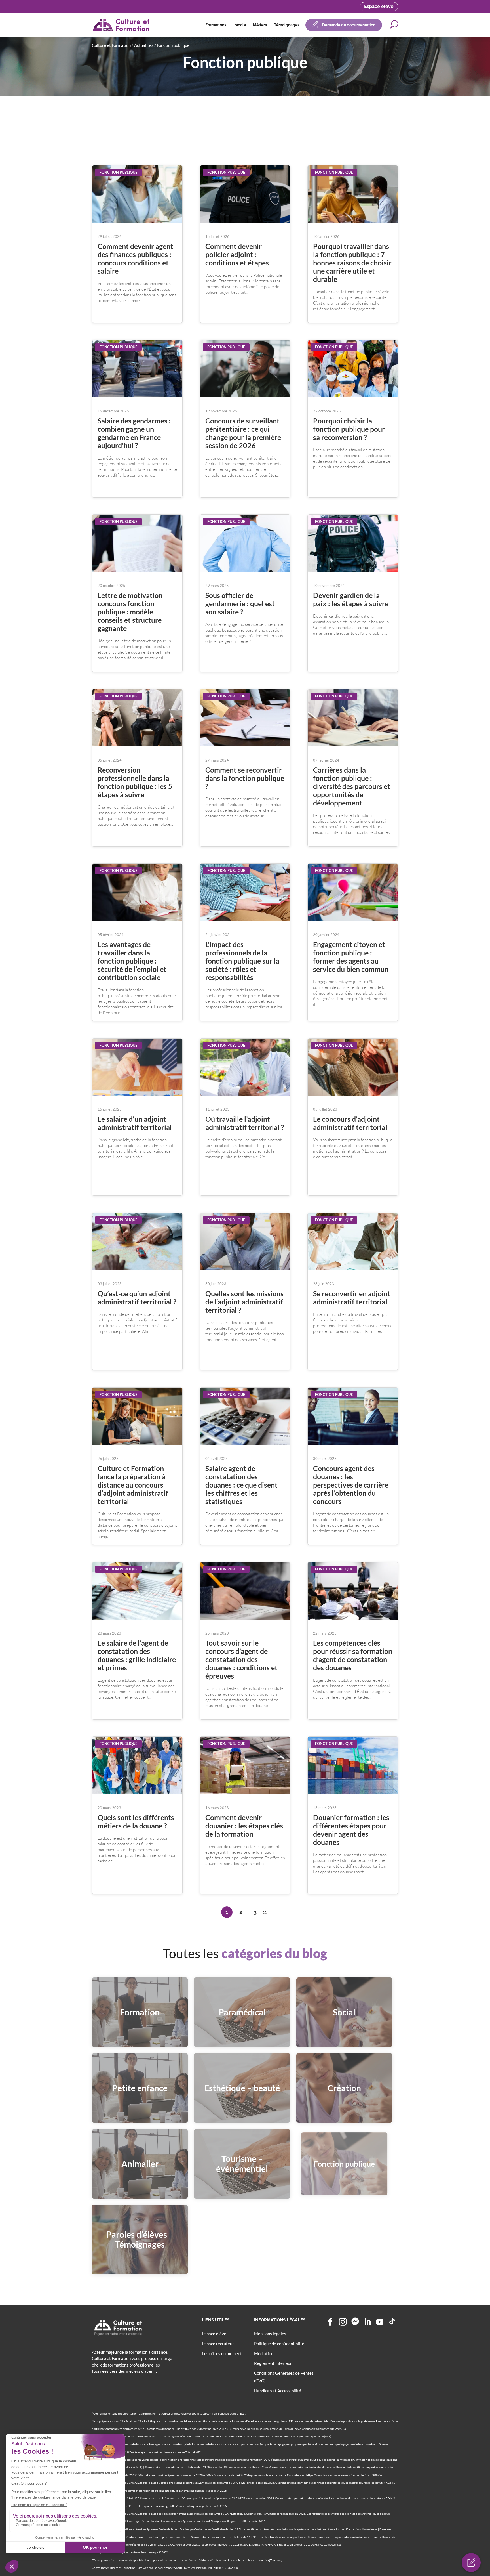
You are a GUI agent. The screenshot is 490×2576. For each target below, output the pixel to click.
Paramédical (242, 2012)
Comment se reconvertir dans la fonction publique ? (245, 778)
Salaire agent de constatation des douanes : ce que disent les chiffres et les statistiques (241, 1485)
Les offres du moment (222, 2353)
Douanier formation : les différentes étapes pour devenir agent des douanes (351, 1830)
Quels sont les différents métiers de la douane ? (136, 1821)
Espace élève (379, 6)
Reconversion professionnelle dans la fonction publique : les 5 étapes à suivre (135, 782)
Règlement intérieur (273, 2363)
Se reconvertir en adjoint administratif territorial (352, 1298)
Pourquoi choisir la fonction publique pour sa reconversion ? (349, 429)
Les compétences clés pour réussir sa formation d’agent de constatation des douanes (353, 1655)
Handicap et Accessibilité (278, 2391)
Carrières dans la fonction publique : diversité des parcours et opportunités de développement (352, 786)
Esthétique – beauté (242, 2088)
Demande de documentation (349, 25)
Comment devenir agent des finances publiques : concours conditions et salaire (135, 258)
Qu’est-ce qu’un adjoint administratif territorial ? (137, 1298)
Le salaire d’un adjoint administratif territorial (135, 1123)
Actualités (144, 45)
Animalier (140, 2164)
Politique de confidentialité (279, 2344)
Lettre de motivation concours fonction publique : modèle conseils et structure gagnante (130, 612)
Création (344, 2088)
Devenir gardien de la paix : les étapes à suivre (351, 599)
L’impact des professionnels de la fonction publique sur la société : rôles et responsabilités (242, 961)
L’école (240, 25)
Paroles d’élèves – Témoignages (140, 2239)
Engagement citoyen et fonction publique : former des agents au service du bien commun (351, 957)
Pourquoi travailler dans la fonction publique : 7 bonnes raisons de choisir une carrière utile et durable (352, 263)
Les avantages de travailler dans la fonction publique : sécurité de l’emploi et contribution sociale (132, 961)
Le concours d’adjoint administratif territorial (350, 1123)
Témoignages (287, 25)
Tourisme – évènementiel (242, 2163)
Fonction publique (118, 172)
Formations (216, 25)
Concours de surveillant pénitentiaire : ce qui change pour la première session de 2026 (243, 433)
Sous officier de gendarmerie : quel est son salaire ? (240, 603)
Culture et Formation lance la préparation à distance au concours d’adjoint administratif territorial (133, 1485)
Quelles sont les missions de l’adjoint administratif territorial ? (244, 1302)
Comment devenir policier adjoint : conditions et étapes (237, 254)
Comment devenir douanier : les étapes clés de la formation (244, 1826)
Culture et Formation (111, 45)
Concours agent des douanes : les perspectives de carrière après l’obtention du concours (351, 1485)
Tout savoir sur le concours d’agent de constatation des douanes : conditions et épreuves (241, 1659)
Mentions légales (270, 2334)
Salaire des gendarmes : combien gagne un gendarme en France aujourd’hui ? (134, 433)
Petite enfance (140, 2088)
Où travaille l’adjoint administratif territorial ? (245, 1123)
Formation (140, 2012)
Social (344, 2012)
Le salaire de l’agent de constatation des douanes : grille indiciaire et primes (137, 1655)
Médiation (264, 2353)
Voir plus (276, 2560)
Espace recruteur (218, 2344)
